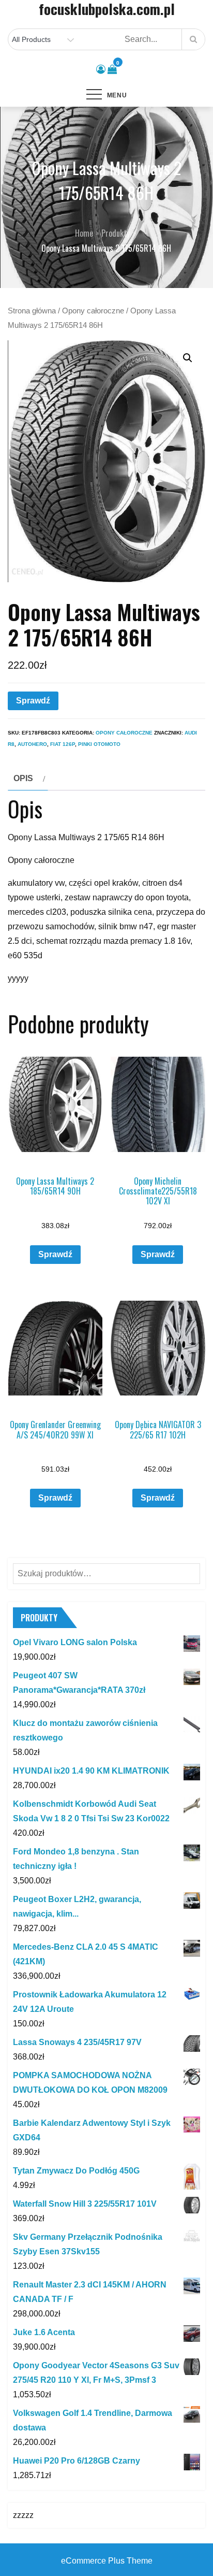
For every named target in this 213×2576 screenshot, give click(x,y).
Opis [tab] (23, 778)
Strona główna (32, 311)
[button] (188, 358)
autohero (32, 744)
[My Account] (101, 69)
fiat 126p (63, 744)
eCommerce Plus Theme (107, 2561)
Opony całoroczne (93, 311)
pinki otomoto (99, 744)
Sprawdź (33, 701)
